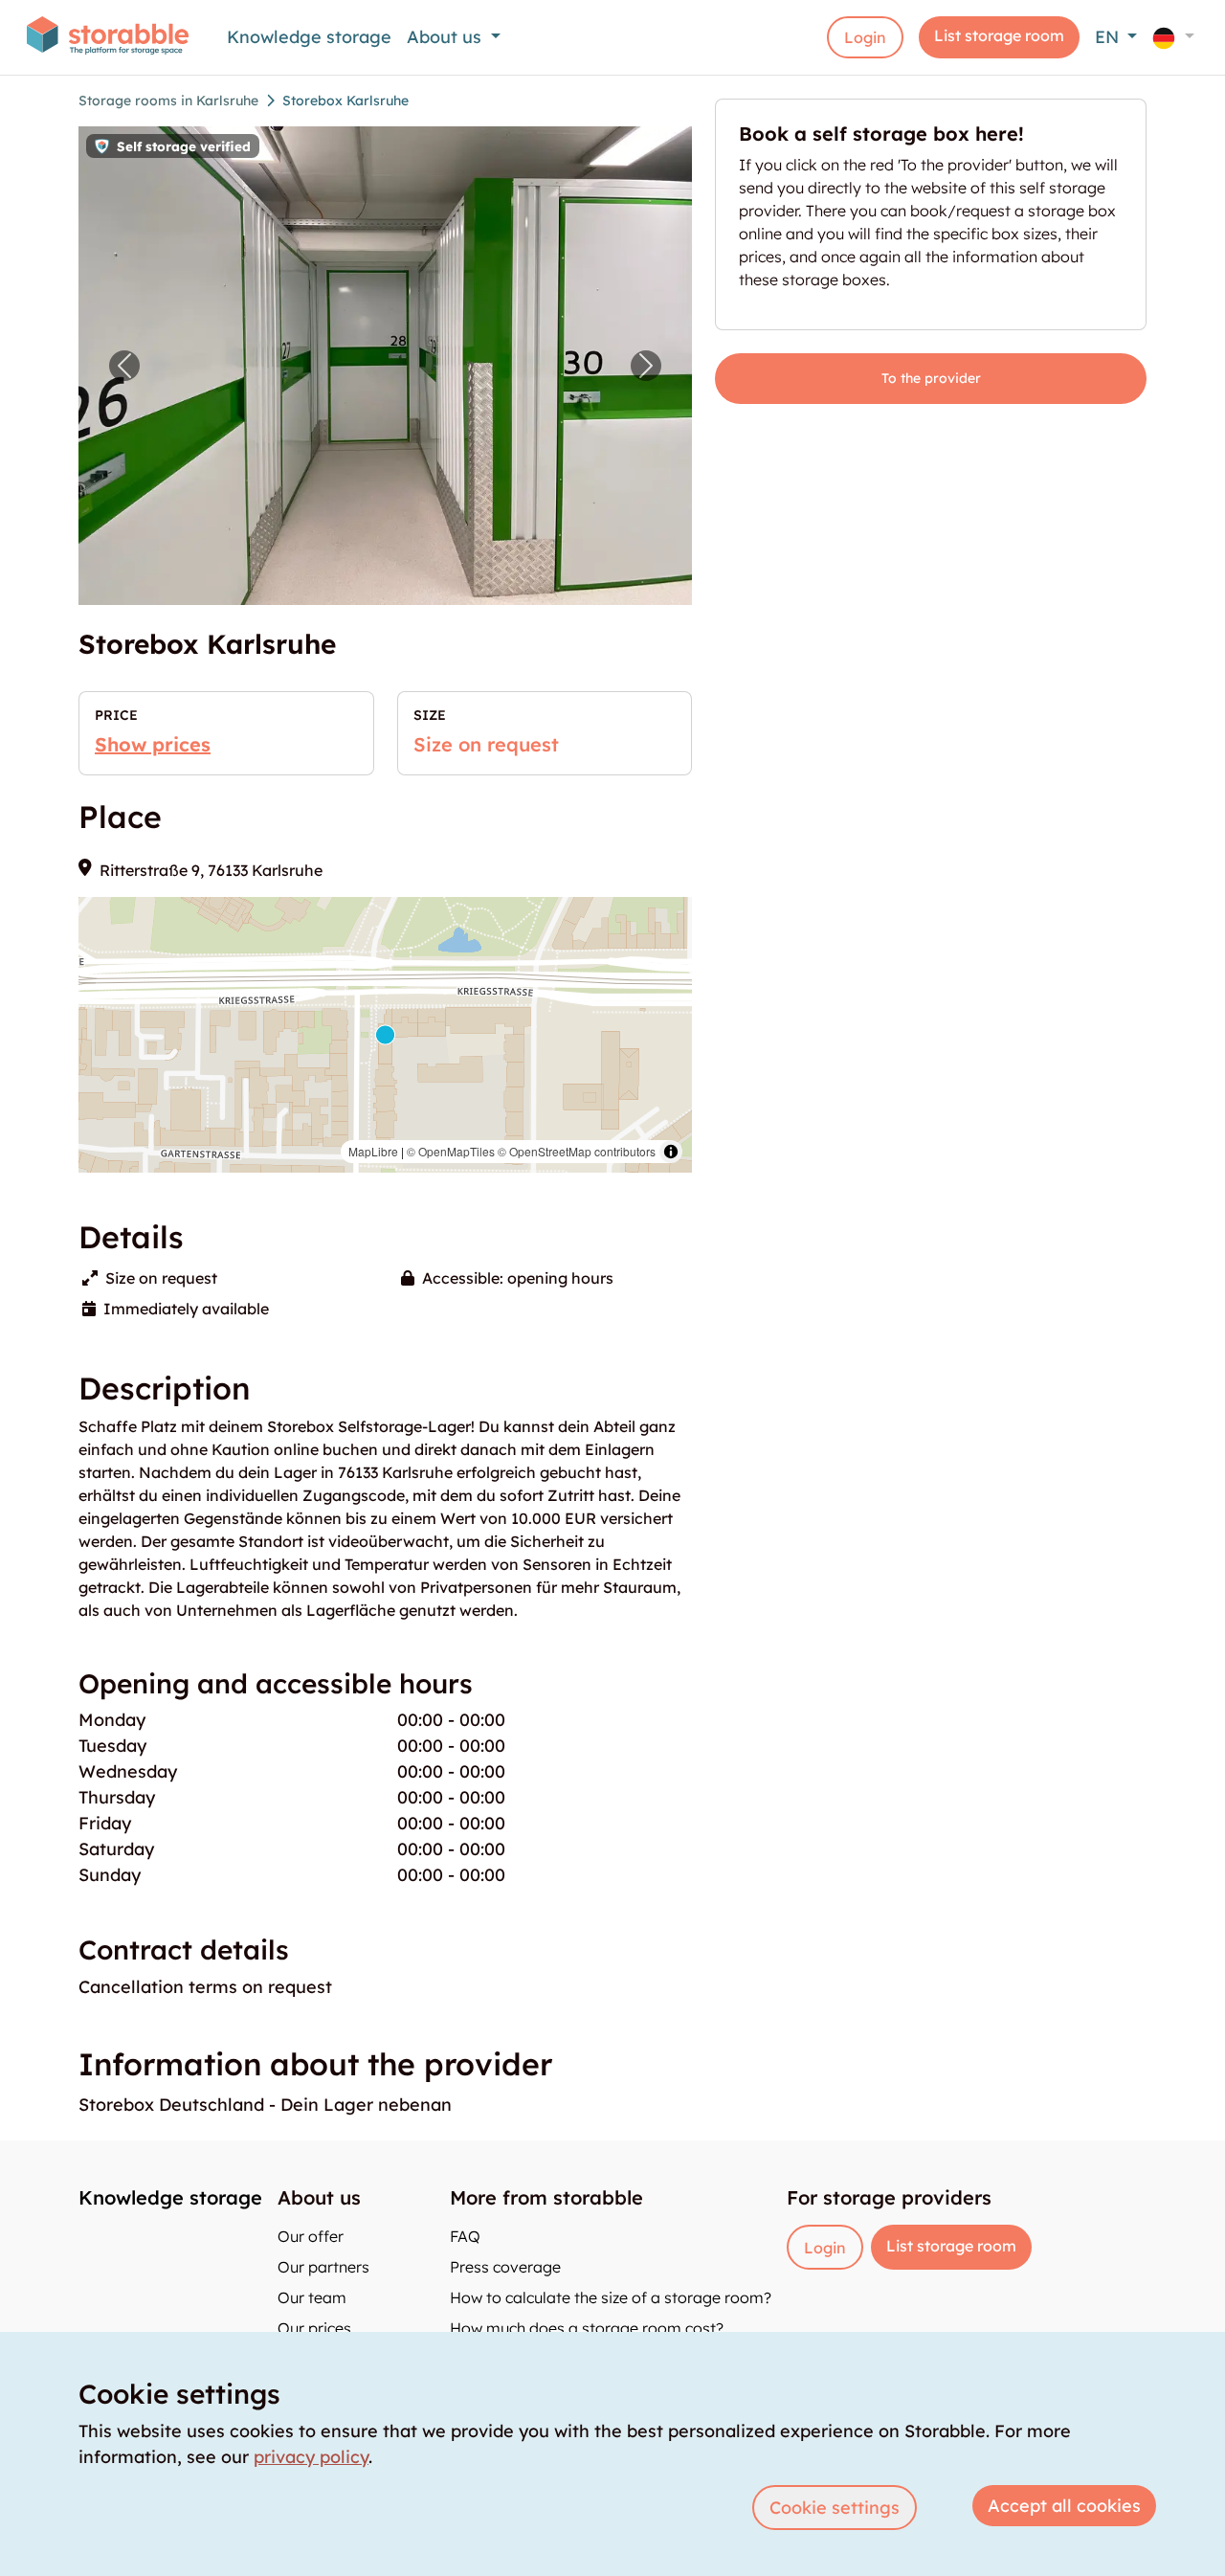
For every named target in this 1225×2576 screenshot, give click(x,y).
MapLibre (373, 1151)
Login (865, 37)
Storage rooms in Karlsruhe (168, 101)
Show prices (153, 744)
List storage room (999, 35)
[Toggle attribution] (671, 1152)
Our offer (311, 2236)
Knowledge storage (309, 37)
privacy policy (311, 2457)
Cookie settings (835, 2508)
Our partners (323, 2267)
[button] (1173, 37)
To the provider (931, 378)
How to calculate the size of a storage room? (611, 2297)
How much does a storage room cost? (587, 2328)
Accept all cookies (1064, 2506)
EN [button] (1109, 37)
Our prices (314, 2328)
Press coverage (505, 2267)
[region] (385, 1035)
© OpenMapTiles (451, 1151)
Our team (312, 2297)
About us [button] (446, 37)
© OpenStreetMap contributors (577, 1151)
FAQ (465, 2236)
